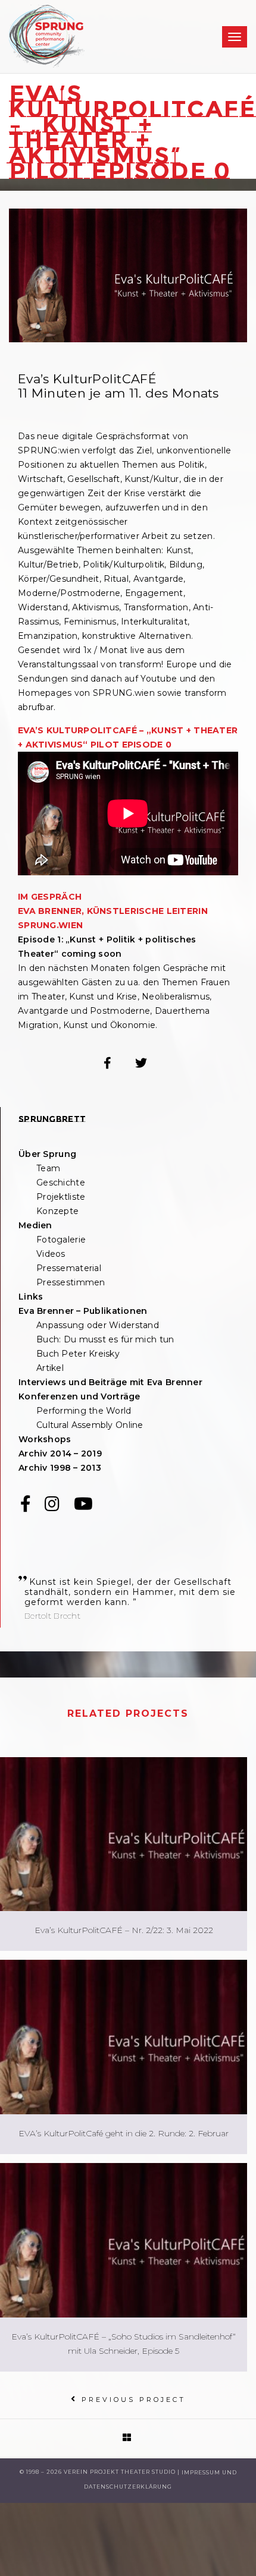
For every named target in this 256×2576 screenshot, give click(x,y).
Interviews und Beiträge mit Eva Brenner (110, 1382)
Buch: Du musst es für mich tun (105, 1339)
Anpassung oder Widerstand (98, 1325)
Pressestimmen (71, 1282)
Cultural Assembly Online (90, 1425)
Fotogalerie (61, 1240)
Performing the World (84, 1411)
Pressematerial (69, 1268)
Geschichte (61, 1183)
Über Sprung (47, 1154)
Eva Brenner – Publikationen (83, 1311)
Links (31, 1297)
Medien (35, 1225)
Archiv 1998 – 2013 (60, 1468)
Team (48, 1168)
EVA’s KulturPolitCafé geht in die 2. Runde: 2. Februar (124, 2133)
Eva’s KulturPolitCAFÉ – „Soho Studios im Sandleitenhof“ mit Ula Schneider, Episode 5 (124, 2344)
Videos (51, 1254)
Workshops (45, 1439)
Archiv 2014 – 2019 (60, 1453)
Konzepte (57, 1211)
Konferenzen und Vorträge (79, 1396)
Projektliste (61, 1197)
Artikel (50, 1368)
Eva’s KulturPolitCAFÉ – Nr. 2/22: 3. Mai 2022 (124, 1930)
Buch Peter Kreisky (78, 1354)
